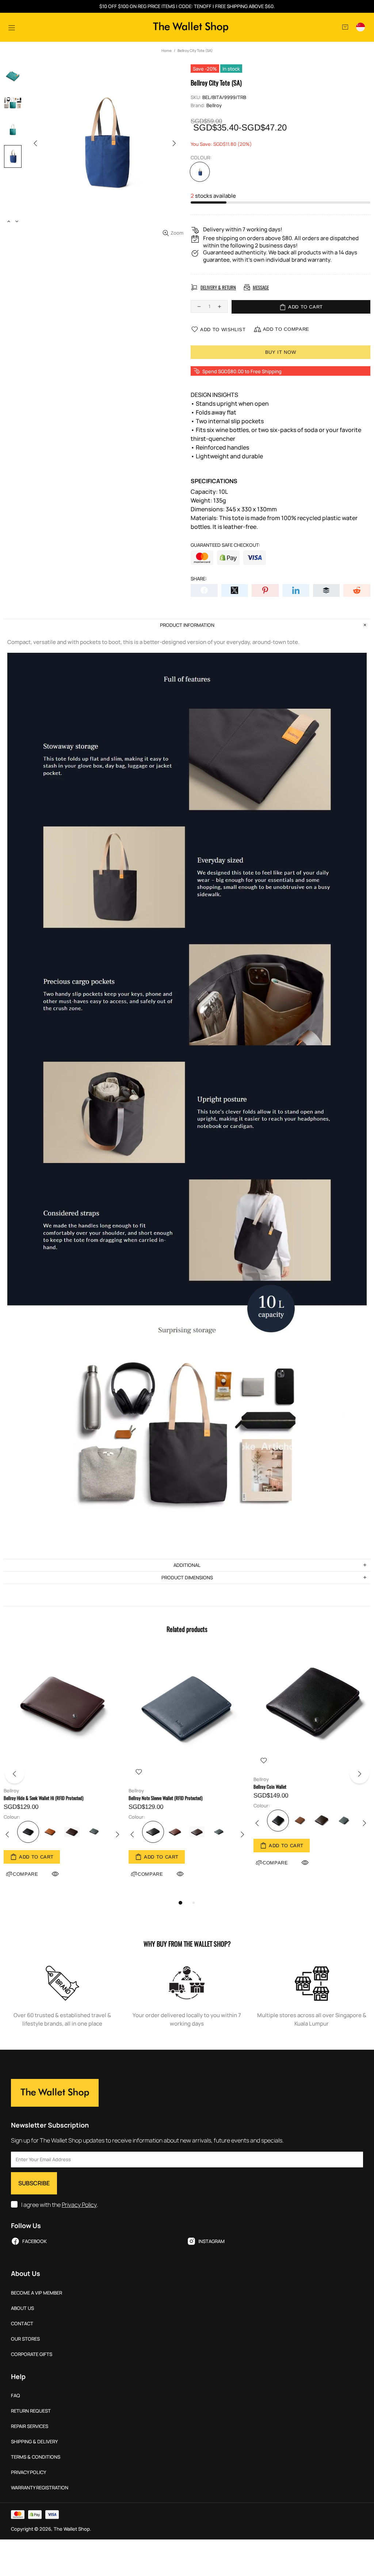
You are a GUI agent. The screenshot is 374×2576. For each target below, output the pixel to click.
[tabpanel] (62, 1772)
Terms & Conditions (36, 2457)
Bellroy (214, 105)
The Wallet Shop (191, 27)
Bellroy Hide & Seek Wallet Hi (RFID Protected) (43, 1798)
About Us (22, 2308)
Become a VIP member (37, 2293)
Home (167, 50)
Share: (199, 579)
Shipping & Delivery (34, 2442)
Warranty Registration (40, 2488)
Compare (150, 1874)
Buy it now (281, 352)
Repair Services (30, 2426)
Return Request (31, 2411)
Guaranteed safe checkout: (225, 545)
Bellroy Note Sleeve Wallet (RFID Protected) (165, 1798)
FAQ (16, 2396)
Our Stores (25, 2339)
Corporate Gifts (32, 2354)
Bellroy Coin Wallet (270, 1787)
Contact (22, 2324)
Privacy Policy (79, 2205)
